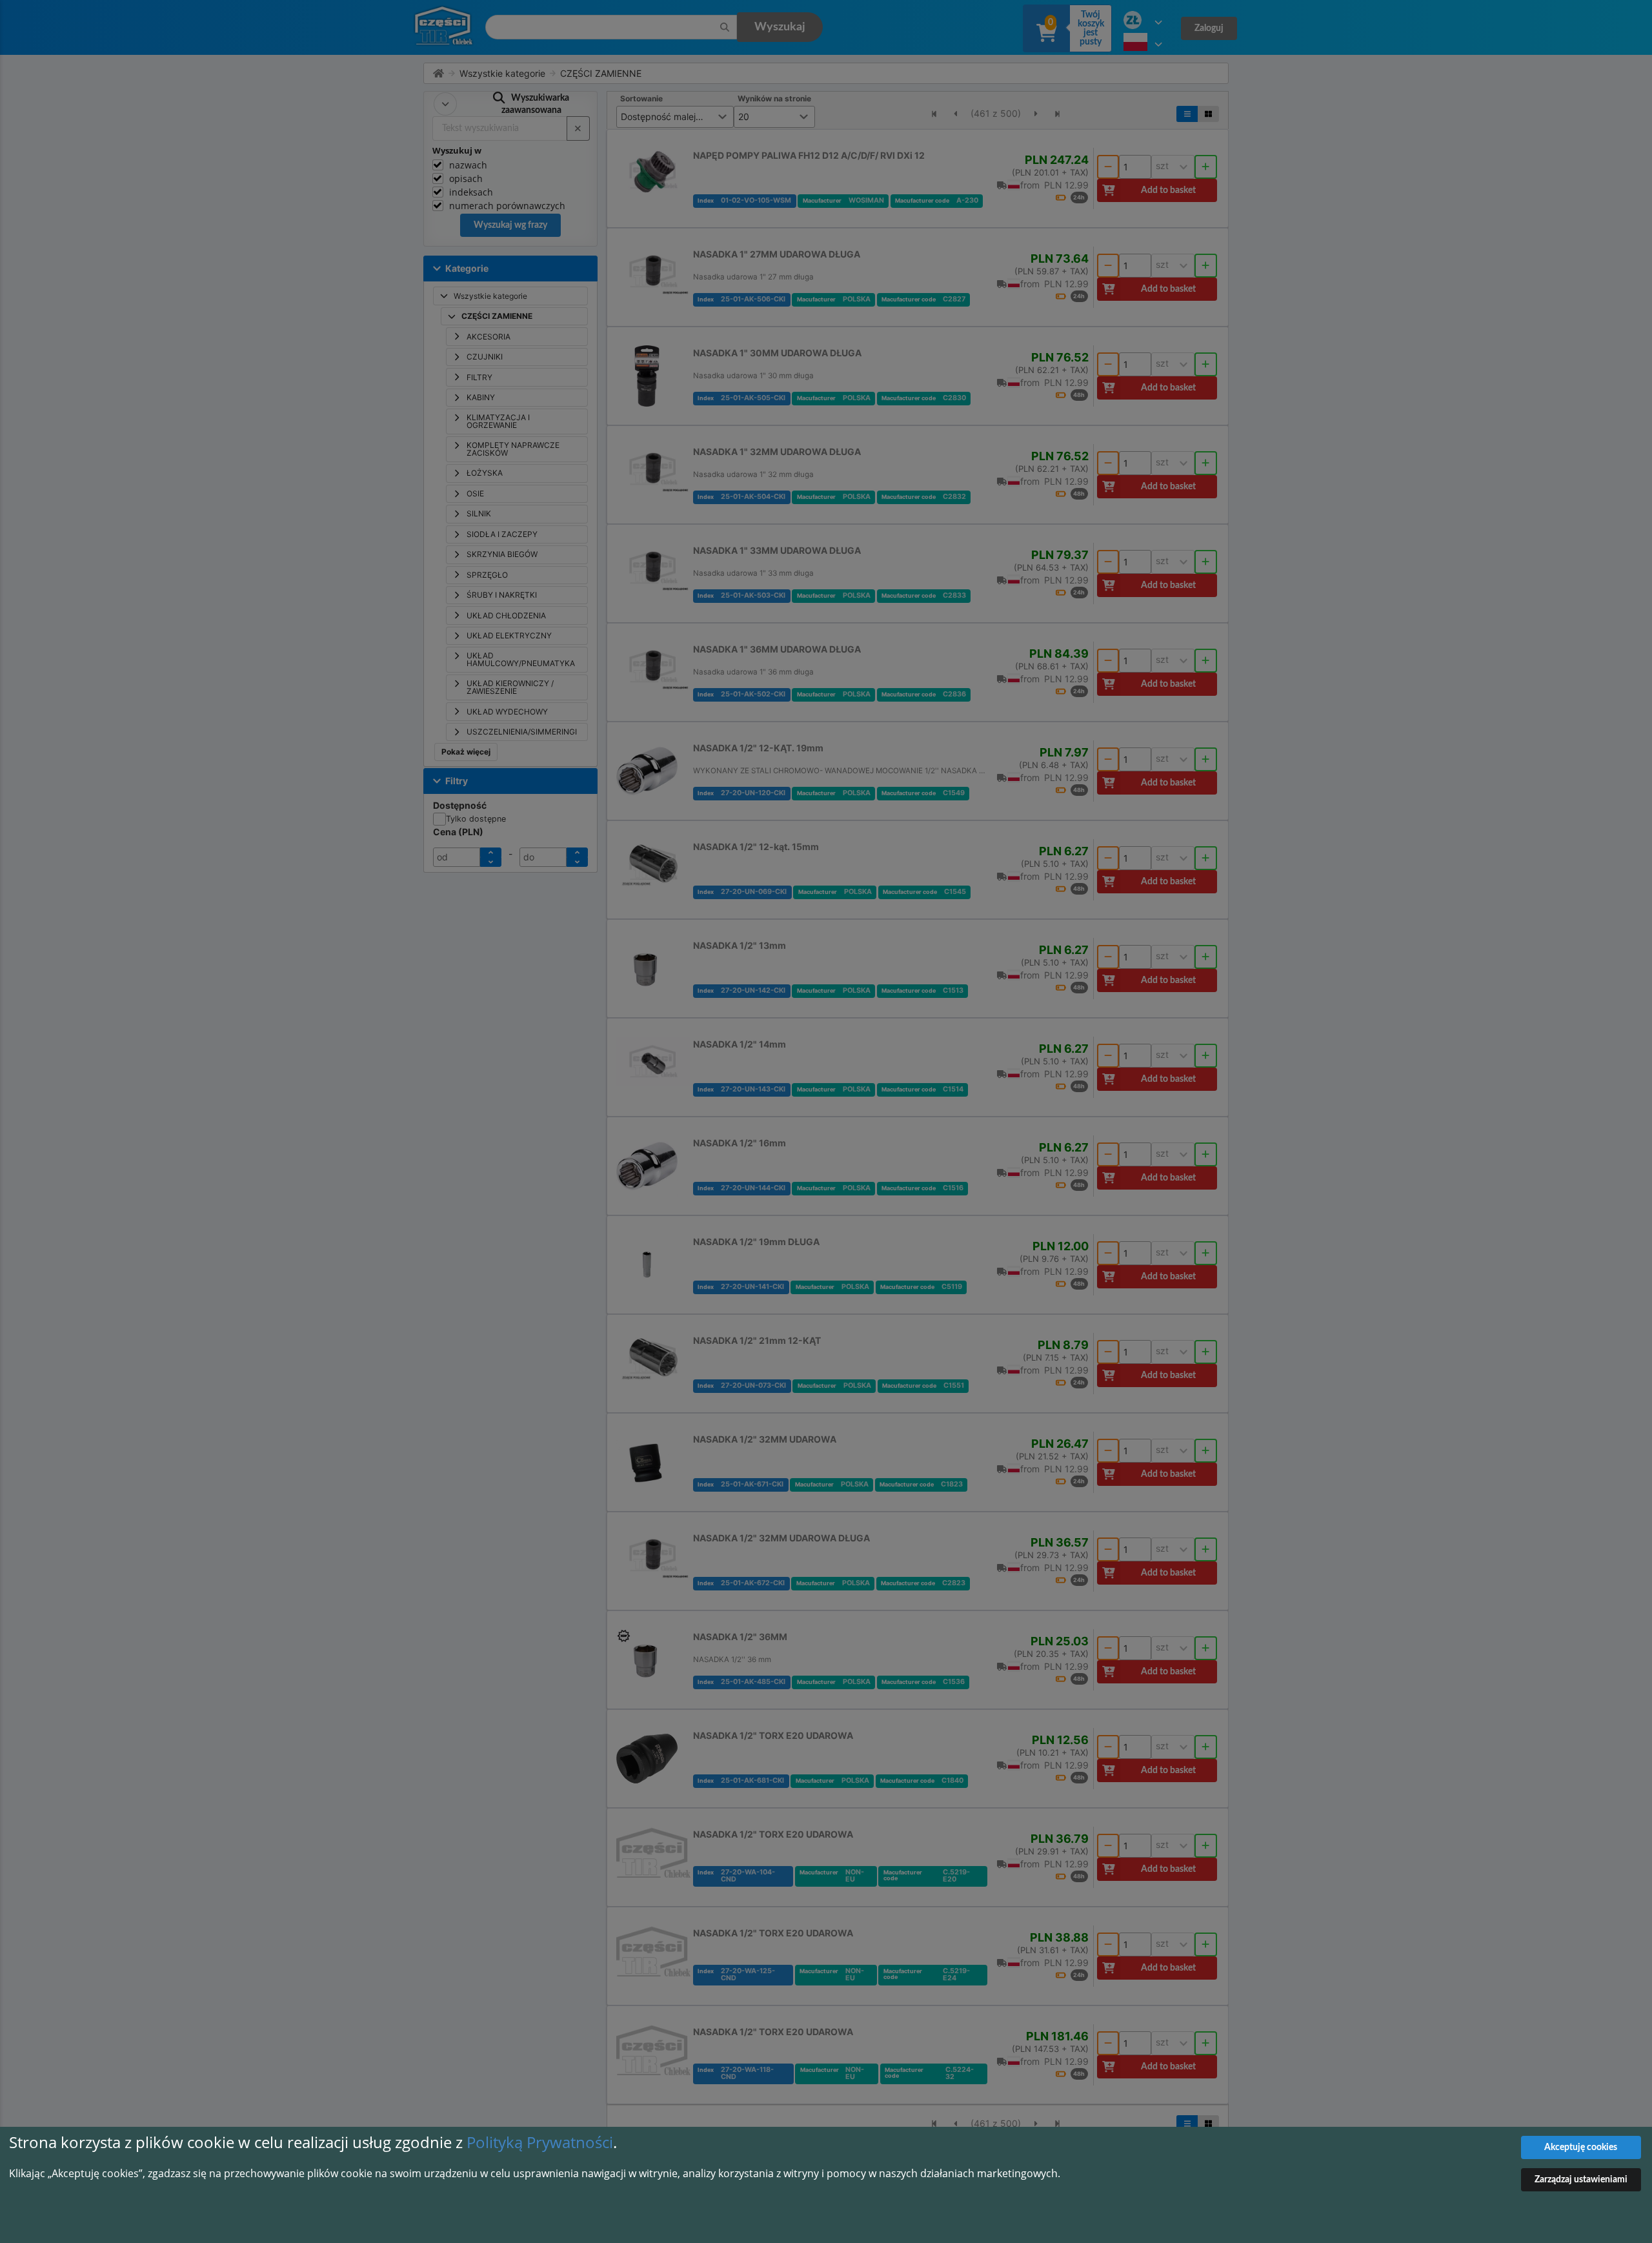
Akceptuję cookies (1581, 2147)
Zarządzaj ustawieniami (1581, 2180)
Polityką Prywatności (540, 2142)
